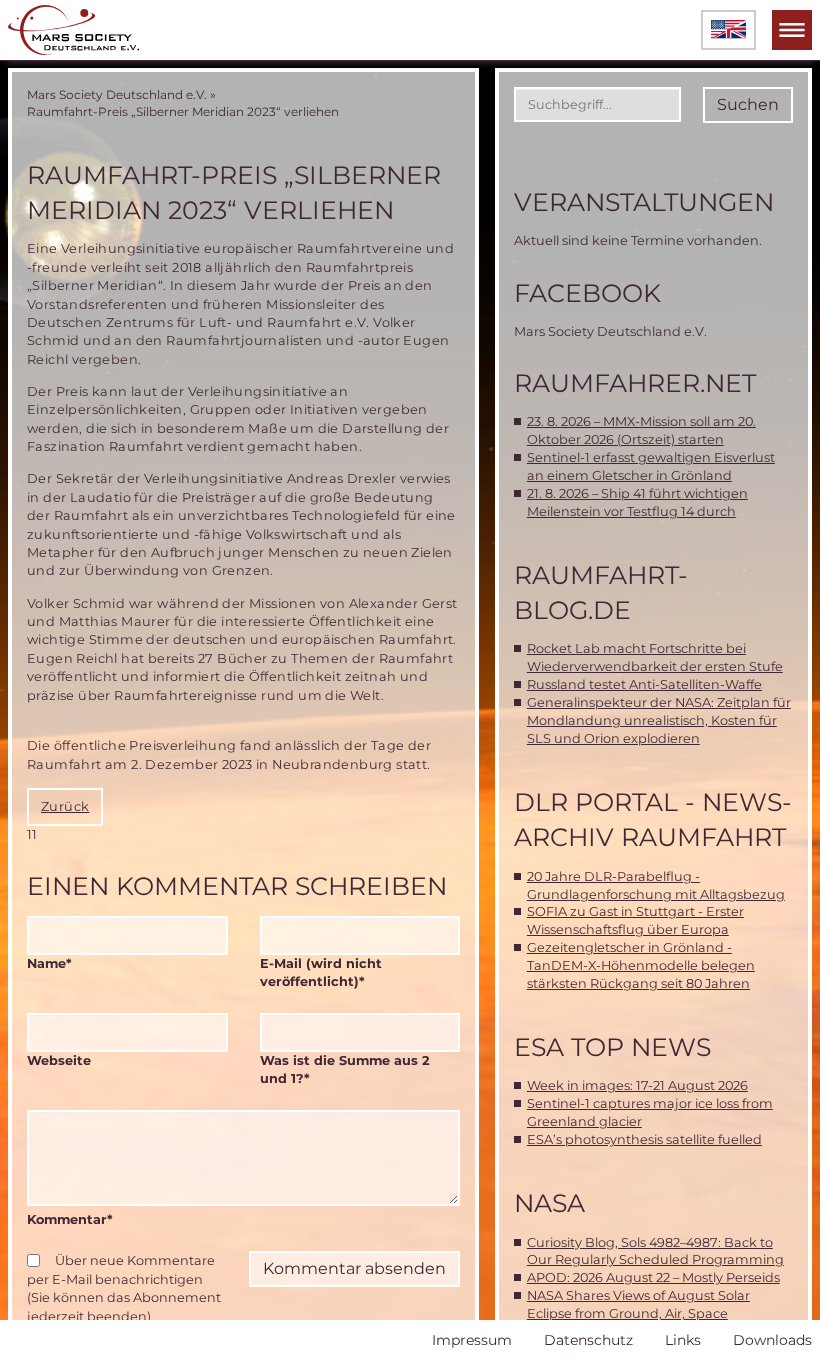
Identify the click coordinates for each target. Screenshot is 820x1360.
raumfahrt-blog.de (601, 592)
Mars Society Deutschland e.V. (117, 94)
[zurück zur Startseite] (73, 30)
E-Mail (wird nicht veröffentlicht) (321, 972)
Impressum (472, 1340)
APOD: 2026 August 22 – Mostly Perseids (653, 1277)
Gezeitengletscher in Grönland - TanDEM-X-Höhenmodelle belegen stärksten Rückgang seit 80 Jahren (641, 965)
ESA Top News (612, 1047)
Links (683, 1340)
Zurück (65, 806)
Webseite (59, 1060)
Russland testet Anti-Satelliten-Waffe (644, 684)
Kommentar (70, 1219)
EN (728, 29)
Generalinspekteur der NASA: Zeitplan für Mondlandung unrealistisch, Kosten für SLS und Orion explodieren (659, 720)
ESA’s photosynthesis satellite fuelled (644, 1139)
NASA (549, 1203)
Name (62, 963)
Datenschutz (588, 1340)
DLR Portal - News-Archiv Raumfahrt (653, 819)
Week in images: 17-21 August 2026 (637, 1085)
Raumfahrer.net (635, 383)
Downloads (772, 1340)
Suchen (748, 104)
